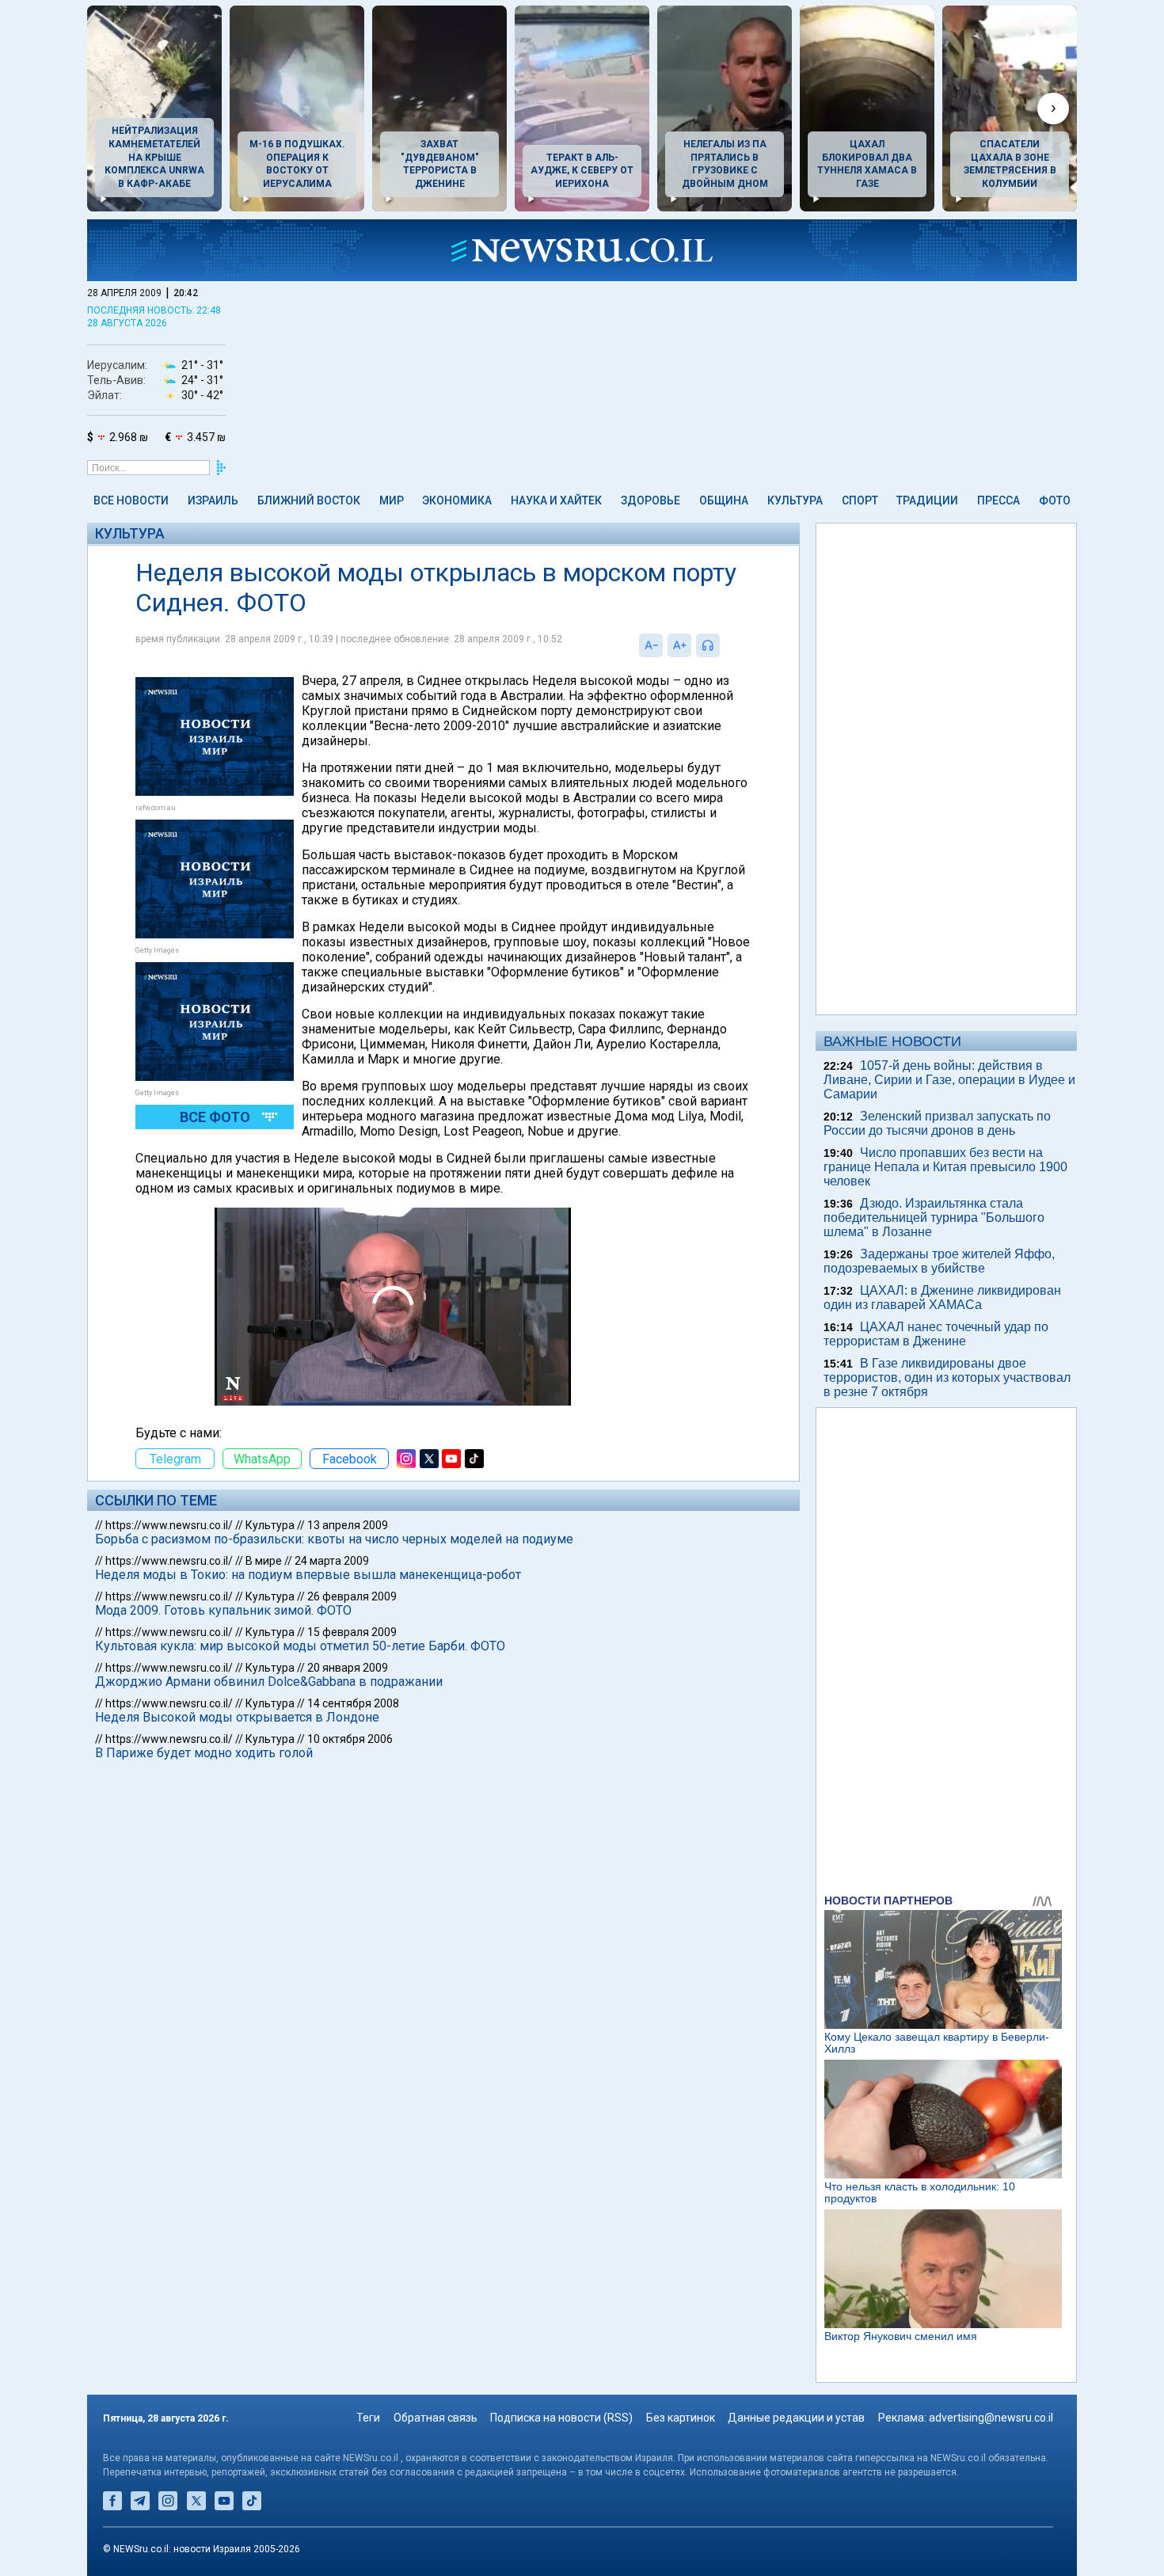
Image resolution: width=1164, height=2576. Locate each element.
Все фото (215, 1117)
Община (724, 500)
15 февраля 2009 (352, 1632)
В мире (264, 1561)
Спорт (860, 500)
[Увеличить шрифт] (679, 645)
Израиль (213, 500)
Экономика (457, 500)
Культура (795, 500)
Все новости (131, 500)
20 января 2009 (348, 1668)
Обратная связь (436, 2418)
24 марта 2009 (332, 1561)
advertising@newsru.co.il (991, 2418)
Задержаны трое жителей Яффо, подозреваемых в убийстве (939, 1261)
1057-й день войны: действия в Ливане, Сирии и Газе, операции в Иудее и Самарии (949, 1080)
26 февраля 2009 (352, 1596)
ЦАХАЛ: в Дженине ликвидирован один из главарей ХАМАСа (942, 1298)
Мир (392, 500)
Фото (1055, 500)
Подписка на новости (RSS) (561, 2418)
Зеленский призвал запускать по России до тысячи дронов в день (937, 1123)
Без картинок (681, 2418)
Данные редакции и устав (796, 2418)
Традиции (927, 500)
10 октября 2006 (350, 1739)
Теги (368, 2418)
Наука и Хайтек (556, 500)
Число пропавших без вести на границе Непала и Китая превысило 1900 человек (945, 1167)
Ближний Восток (309, 500)
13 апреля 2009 (348, 1525)
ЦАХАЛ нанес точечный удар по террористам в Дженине (936, 1334)
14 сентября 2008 (353, 1703)
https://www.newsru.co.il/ (169, 1525)
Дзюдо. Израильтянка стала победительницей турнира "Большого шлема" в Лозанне (934, 1218)
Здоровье (650, 500)
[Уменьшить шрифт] (651, 645)
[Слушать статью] (724, 645)
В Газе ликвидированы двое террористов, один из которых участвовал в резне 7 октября (947, 1377)
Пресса (999, 500)
